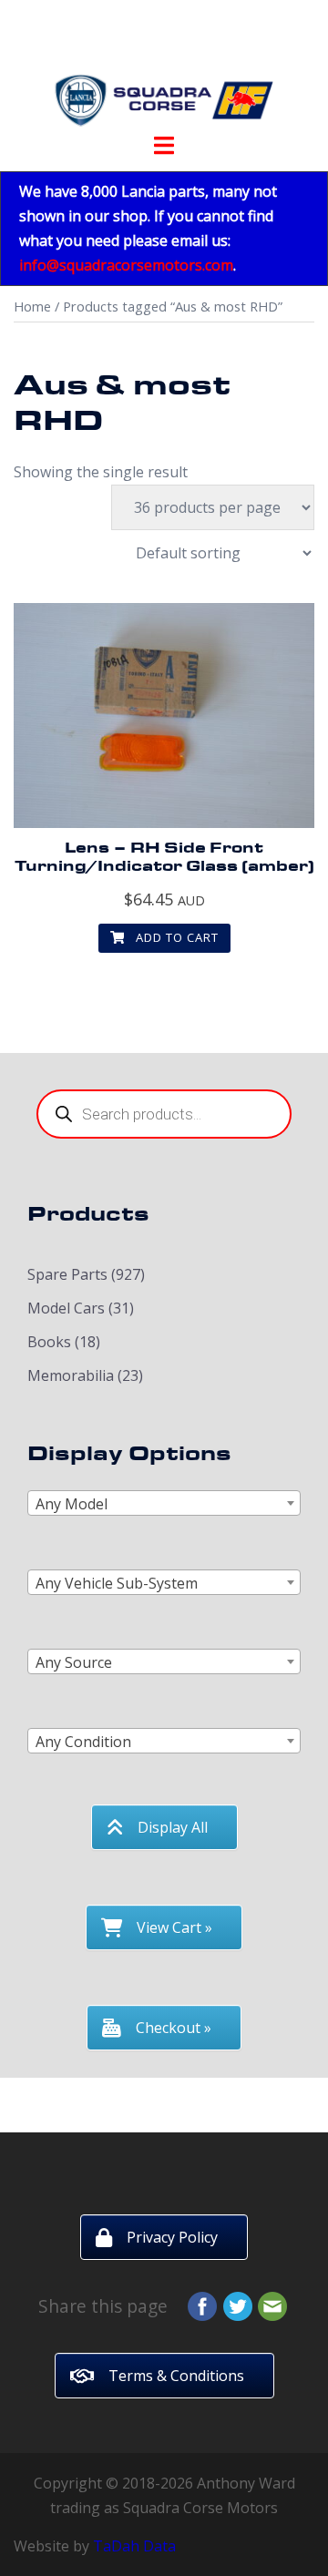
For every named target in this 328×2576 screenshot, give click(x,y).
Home (32, 306)
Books (49, 1342)
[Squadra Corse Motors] (164, 71)
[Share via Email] (272, 2305)
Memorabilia (71, 1375)
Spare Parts (67, 1274)
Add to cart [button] (175, 937)
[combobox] (164, 1503)
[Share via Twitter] (238, 2305)
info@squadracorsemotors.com (126, 265)
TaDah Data (134, 2546)
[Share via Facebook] (202, 2305)
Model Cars (66, 1308)
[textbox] (164, 1504)
